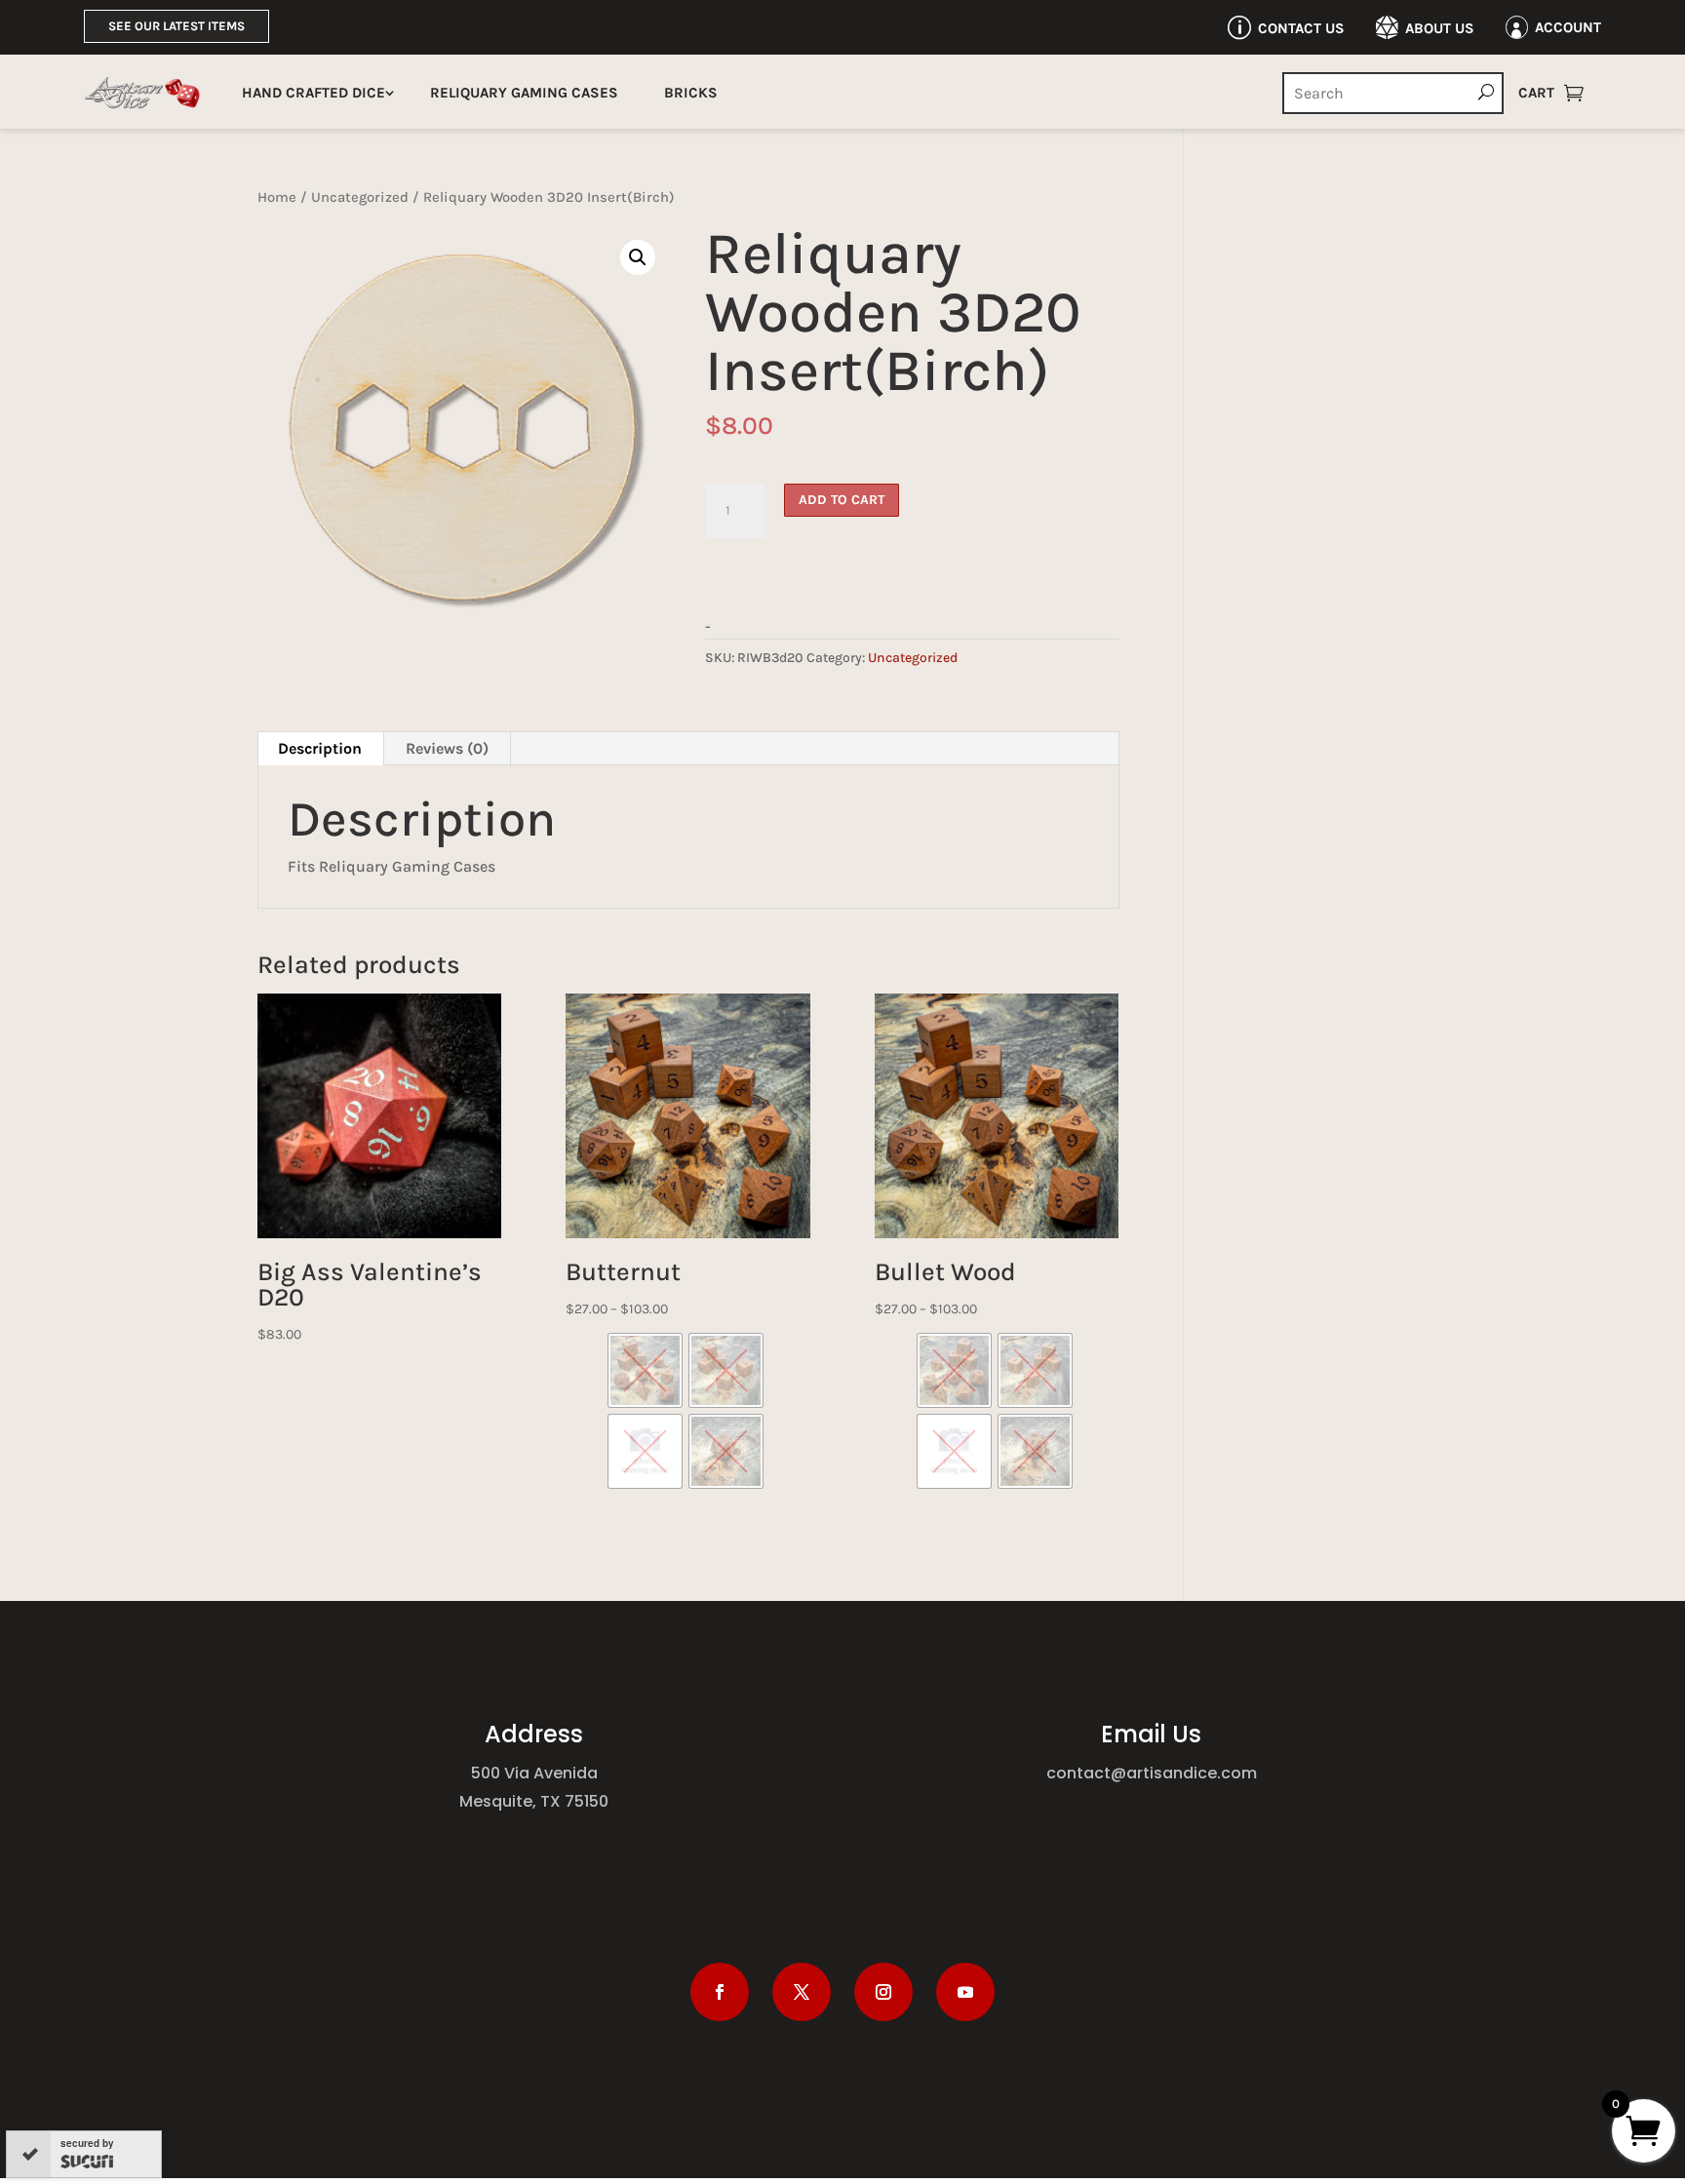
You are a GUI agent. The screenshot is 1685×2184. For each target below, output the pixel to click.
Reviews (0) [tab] (447, 748)
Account (1568, 27)
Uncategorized (360, 197)
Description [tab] (320, 748)
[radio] (645, 1370)
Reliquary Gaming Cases (524, 93)
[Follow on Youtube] (965, 1992)
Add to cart (842, 500)
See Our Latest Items (176, 26)
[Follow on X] (802, 1992)
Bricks (691, 93)
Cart (1536, 93)
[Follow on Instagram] (883, 1992)
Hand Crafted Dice (313, 93)
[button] (638, 257)
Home (277, 197)
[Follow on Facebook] (720, 1992)
